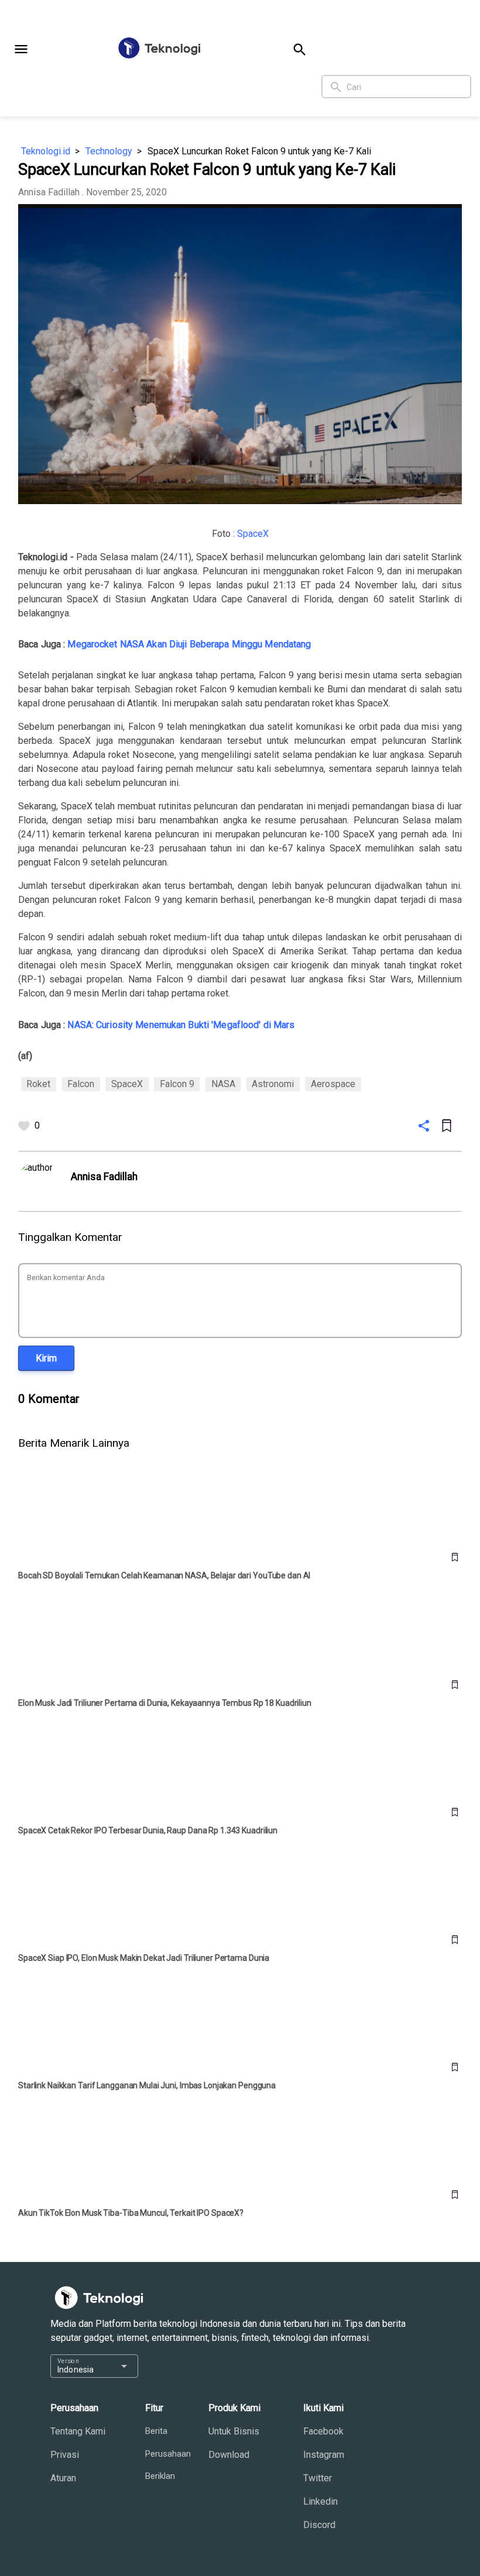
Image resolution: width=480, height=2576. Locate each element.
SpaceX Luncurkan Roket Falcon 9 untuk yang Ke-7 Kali (259, 151)
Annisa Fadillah (49, 192)
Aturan (63, 2478)
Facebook (323, 2431)
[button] (21, 49)
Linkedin (320, 2501)
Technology (109, 151)
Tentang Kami (78, 2431)
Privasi (65, 2455)
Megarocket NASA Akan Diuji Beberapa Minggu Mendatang (189, 644)
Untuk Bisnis (234, 2431)
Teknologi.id (46, 151)
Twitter (318, 2478)
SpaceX (253, 534)
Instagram (324, 2455)
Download (229, 2455)
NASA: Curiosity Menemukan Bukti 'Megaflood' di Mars (181, 1025)
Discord (319, 2525)
